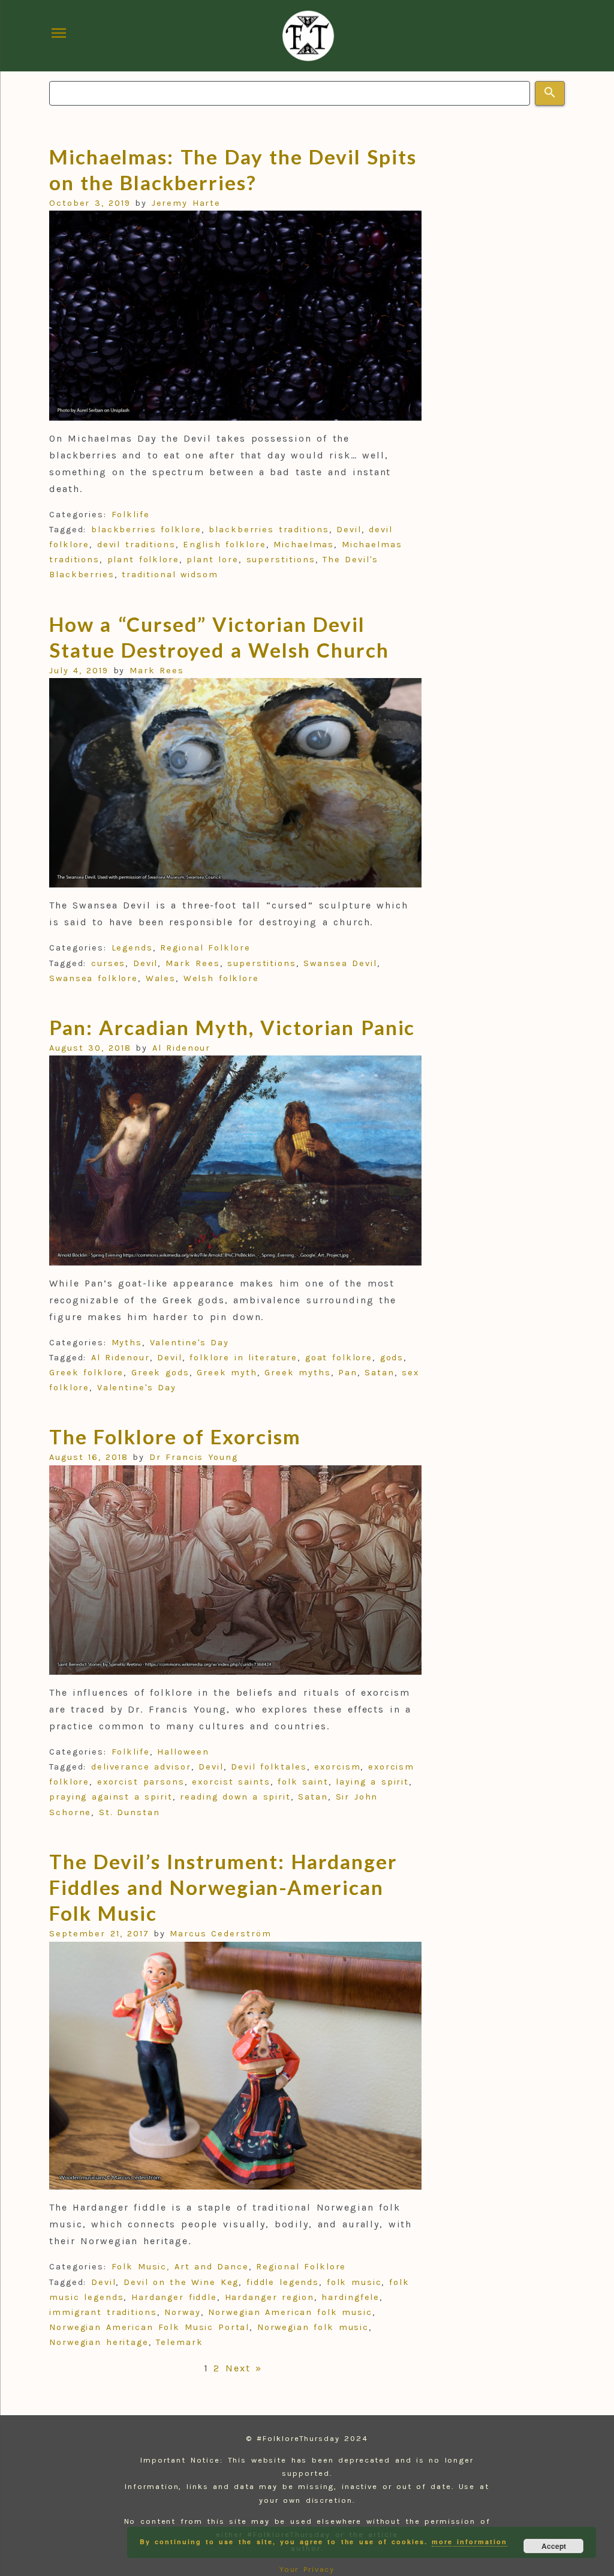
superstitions (281, 560)
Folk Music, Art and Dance (180, 2267)
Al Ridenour (182, 1048)
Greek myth (227, 1373)
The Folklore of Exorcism (175, 1437)
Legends (132, 948)
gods (392, 1358)
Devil (349, 530)
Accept (554, 2546)
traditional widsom (170, 575)
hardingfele (350, 2297)
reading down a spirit (235, 1797)
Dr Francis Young (194, 1457)
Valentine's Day (189, 1343)
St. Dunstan (130, 1812)
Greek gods (160, 1373)
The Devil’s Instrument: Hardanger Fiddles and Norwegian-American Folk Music (223, 1887)
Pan (348, 1373)
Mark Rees (157, 671)
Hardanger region (270, 2297)
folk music (354, 2282)
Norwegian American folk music (290, 2312)
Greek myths (298, 1373)
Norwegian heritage (99, 2342)
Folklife (131, 515)
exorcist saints (231, 1782)
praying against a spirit (111, 1797)
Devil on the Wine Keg (181, 2282)
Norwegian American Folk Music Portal (149, 2327)
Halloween (183, 1752)
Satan (380, 1373)
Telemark (179, 2342)
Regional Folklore (205, 948)
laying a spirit (372, 1782)
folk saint (303, 1782)
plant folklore (143, 560)
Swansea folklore (94, 978)
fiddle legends (283, 2282)
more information (469, 2541)
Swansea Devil (340, 963)
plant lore (213, 560)
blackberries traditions (269, 530)
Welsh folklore (221, 978)
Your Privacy (307, 2569)
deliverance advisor (141, 1767)
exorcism (337, 1767)
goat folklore (339, 1358)
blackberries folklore (146, 530)
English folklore (224, 545)
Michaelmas (304, 545)
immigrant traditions (103, 2312)
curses (109, 963)
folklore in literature (243, 1358)
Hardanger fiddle (174, 2297)
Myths (127, 1343)
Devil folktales (269, 1767)
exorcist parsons (141, 1782)
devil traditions (136, 545)
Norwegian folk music (313, 2327)
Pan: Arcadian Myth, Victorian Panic (232, 1027)
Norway (183, 2312)
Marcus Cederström (220, 1934)
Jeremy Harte (186, 203)
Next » (244, 2368)
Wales (161, 978)
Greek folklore (86, 1373)
